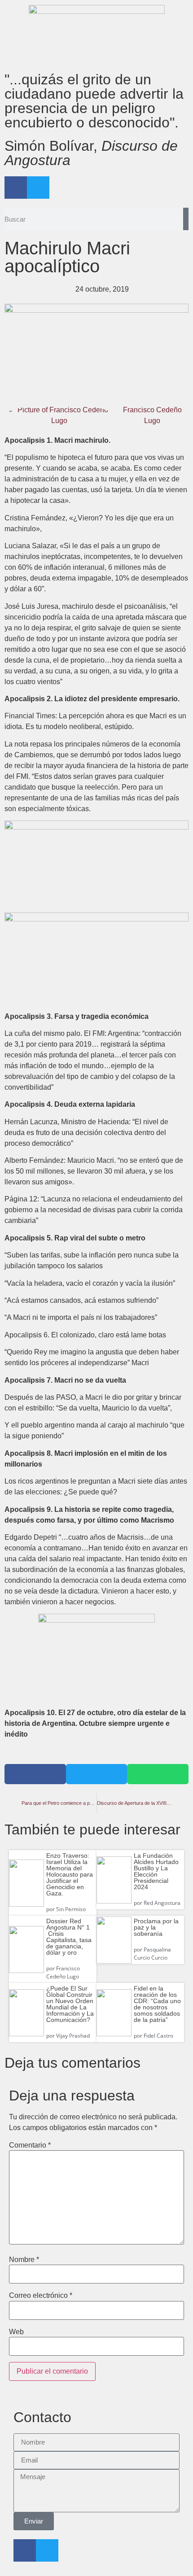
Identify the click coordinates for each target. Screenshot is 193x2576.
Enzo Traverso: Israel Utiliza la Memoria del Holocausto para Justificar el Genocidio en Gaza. (70, 1874)
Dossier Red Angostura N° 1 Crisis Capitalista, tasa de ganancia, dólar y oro (69, 1937)
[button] (35, 1774)
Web (16, 2332)
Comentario (30, 2145)
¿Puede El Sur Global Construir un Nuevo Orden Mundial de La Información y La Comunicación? (70, 2004)
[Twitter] (38, 188)
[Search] (186, 219)
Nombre (24, 2260)
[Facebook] (16, 188)
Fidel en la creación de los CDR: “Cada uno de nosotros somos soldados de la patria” (157, 2004)
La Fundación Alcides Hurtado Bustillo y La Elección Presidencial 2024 (156, 1871)
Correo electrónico (41, 2296)
